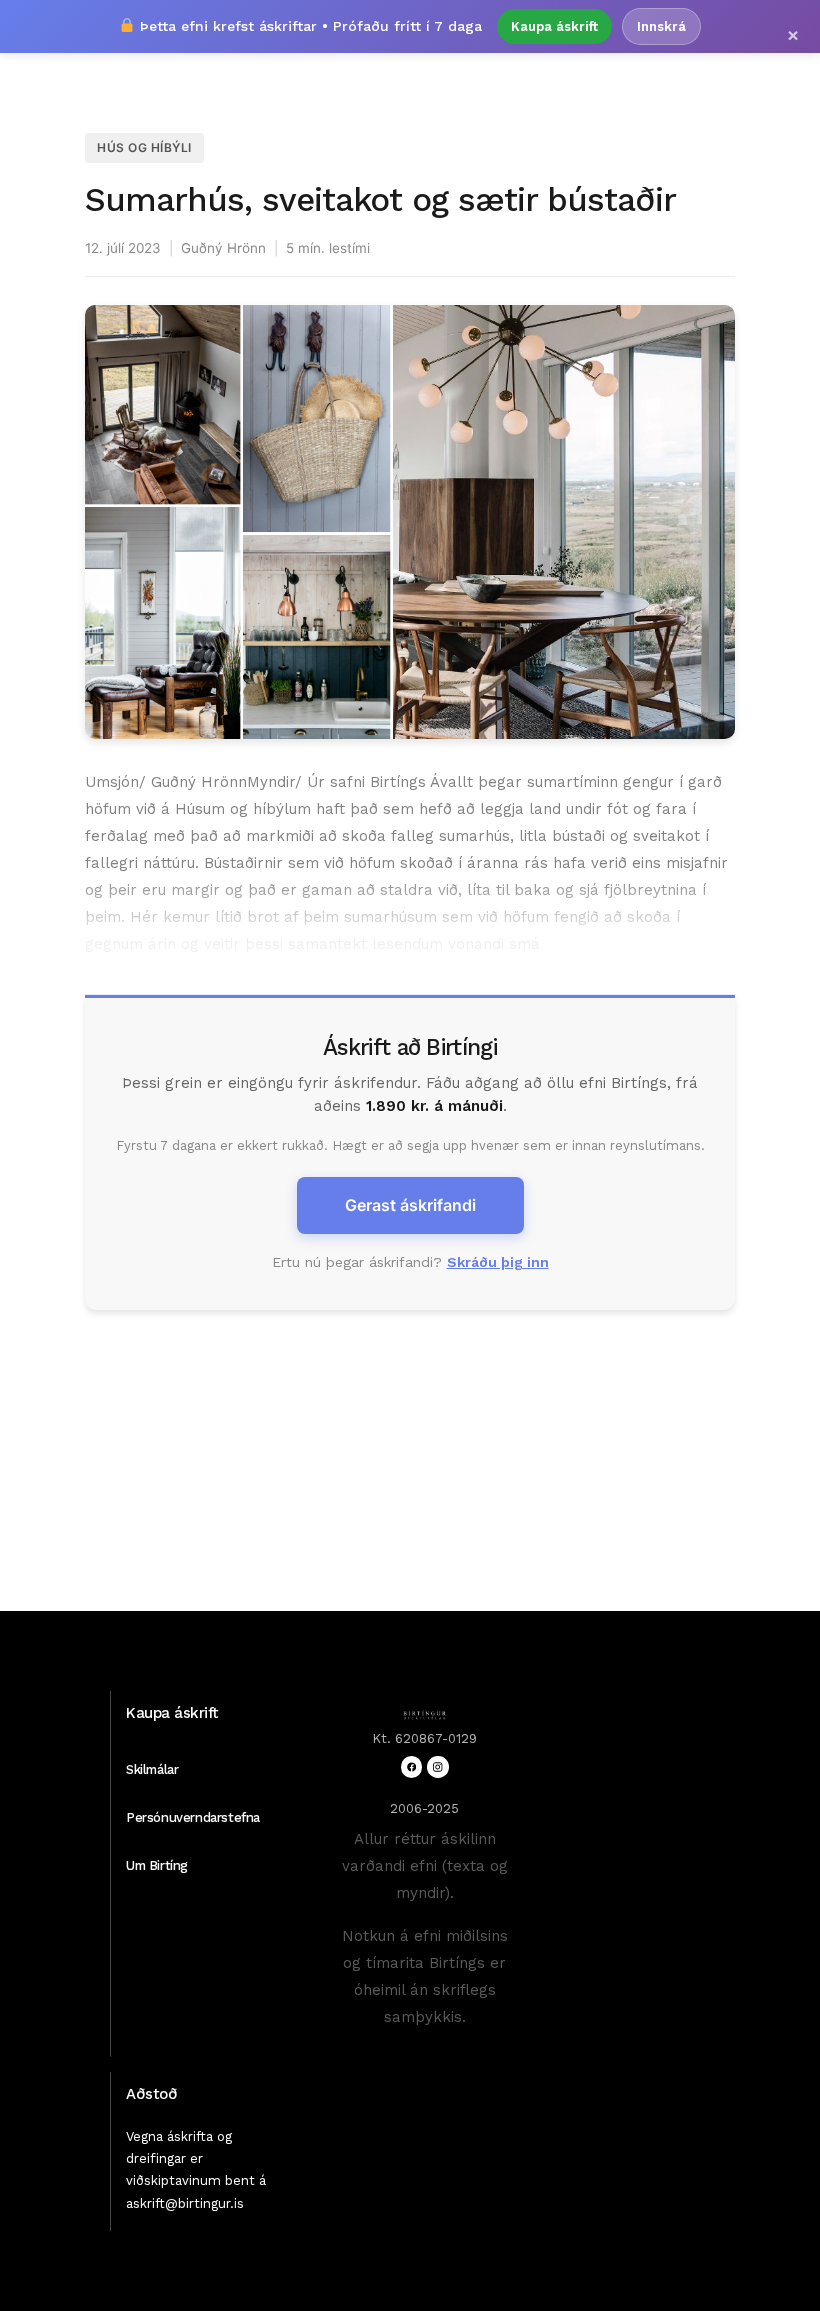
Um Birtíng (157, 1865)
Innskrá (661, 26)
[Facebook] (411, 1766)
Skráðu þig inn (498, 1262)
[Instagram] (437, 1766)
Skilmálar (152, 1769)
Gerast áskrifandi (410, 1205)
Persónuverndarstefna (193, 1817)
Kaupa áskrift (554, 26)
